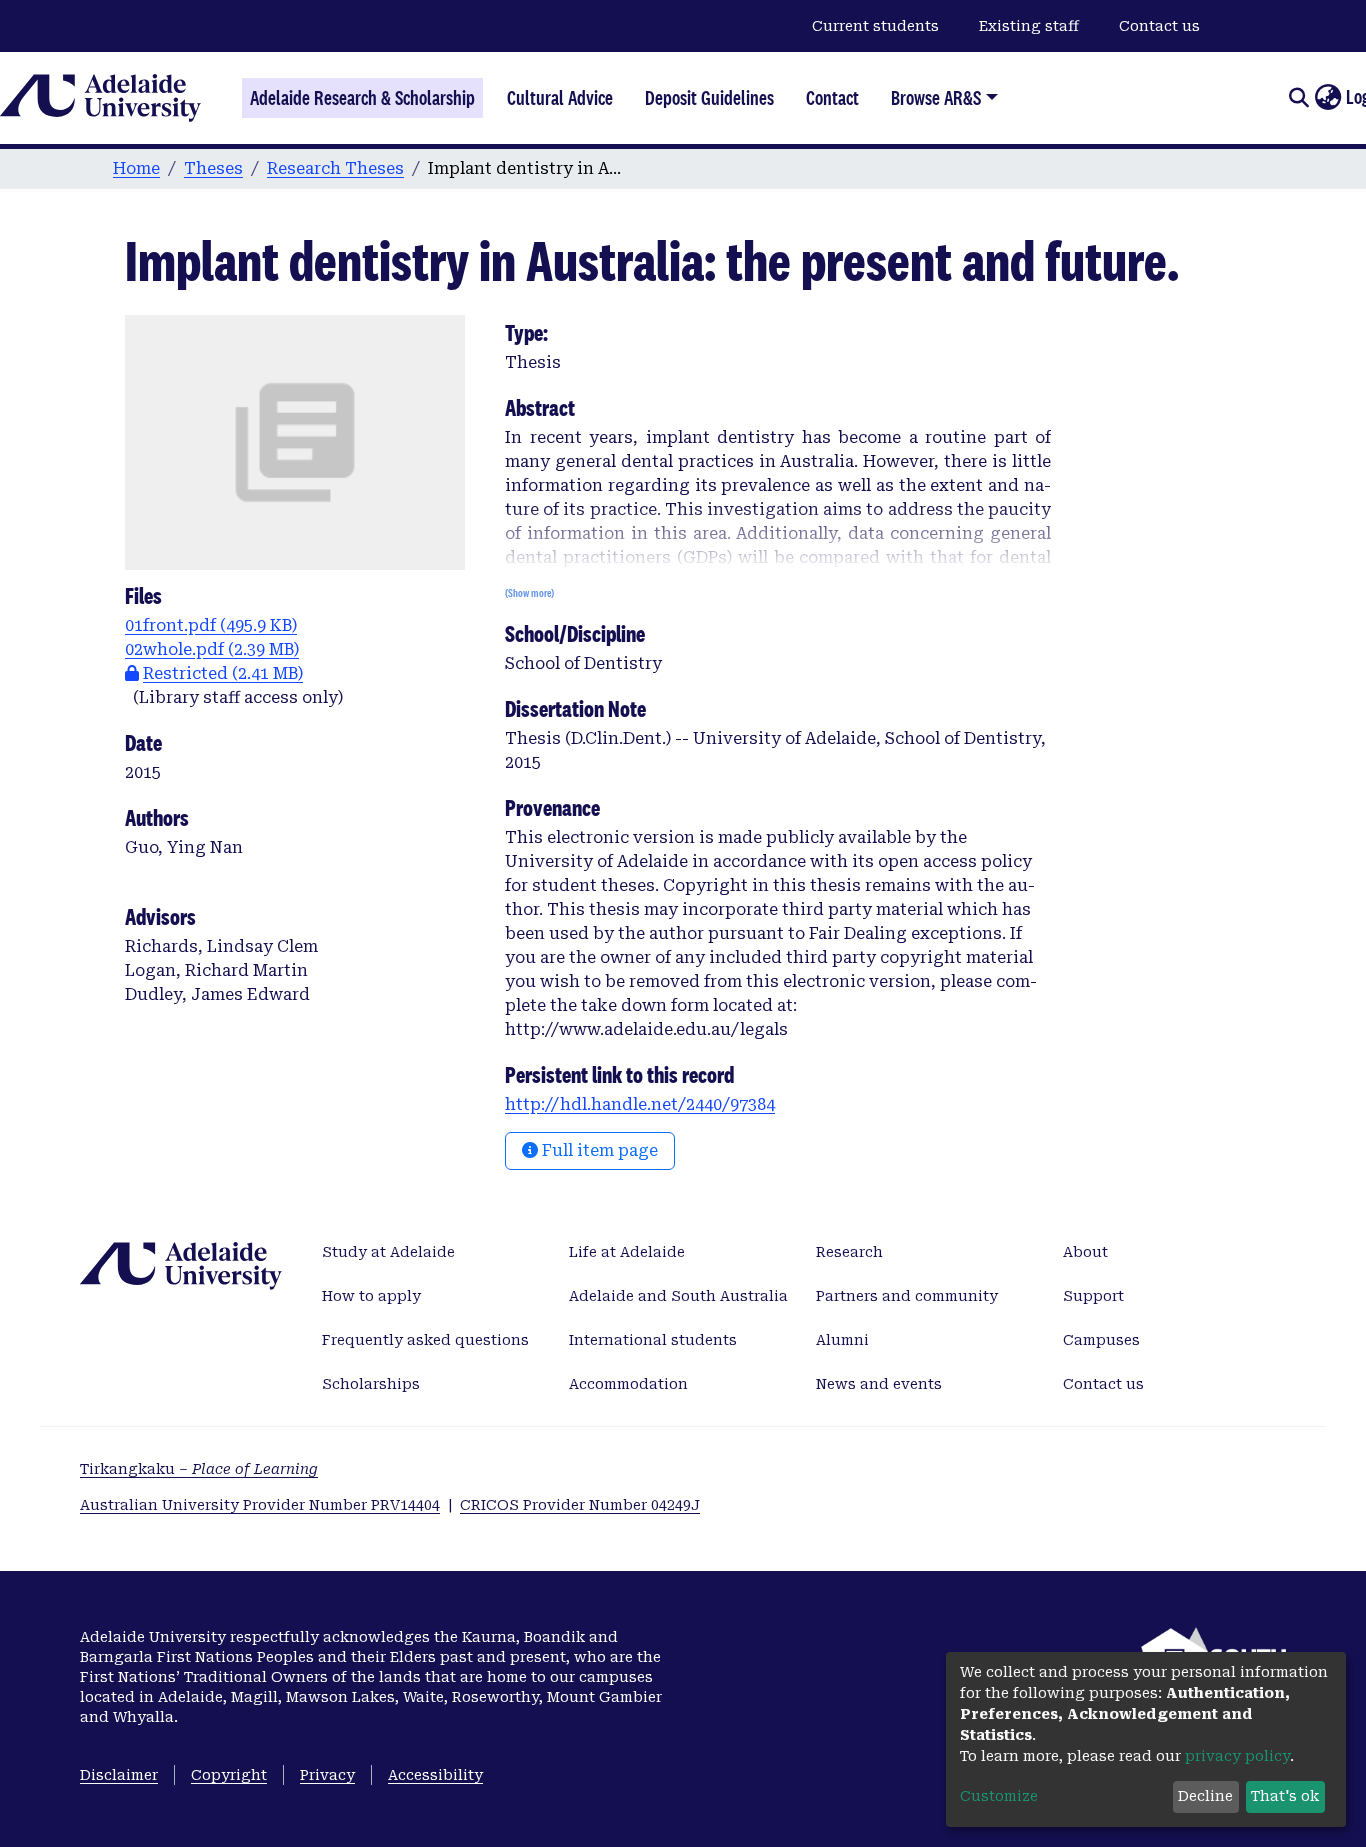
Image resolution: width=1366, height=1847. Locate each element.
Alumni (842, 1340)
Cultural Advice (560, 98)
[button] (1327, 98)
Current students (875, 26)
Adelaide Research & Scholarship (362, 98)
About (1085, 1252)
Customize (999, 1796)
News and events (879, 1384)
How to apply (371, 1296)
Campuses (1101, 1340)
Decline (1205, 1796)
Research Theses (335, 168)
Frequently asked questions (425, 1340)
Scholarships (371, 1384)
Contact (832, 98)
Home (136, 168)
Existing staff (1029, 26)
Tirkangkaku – (199, 1469)
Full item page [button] (598, 1150)
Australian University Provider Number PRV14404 (260, 1505)
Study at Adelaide (388, 1252)
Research (849, 1252)
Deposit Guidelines (709, 98)
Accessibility (435, 1775)
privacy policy (1237, 1756)
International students (653, 1340)
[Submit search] (1298, 98)
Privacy (327, 1775)
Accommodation (628, 1384)
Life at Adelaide (627, 1252)
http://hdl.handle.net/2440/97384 (640, 1104)
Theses (213, 168)
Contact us (1159, 26)
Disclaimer (119, 1775)
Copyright (229, 1775)
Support (1093, 1296)
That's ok (1285, 1796)
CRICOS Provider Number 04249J (580, 1505)
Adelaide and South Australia (678, 1296)
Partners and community (907, 1296)
